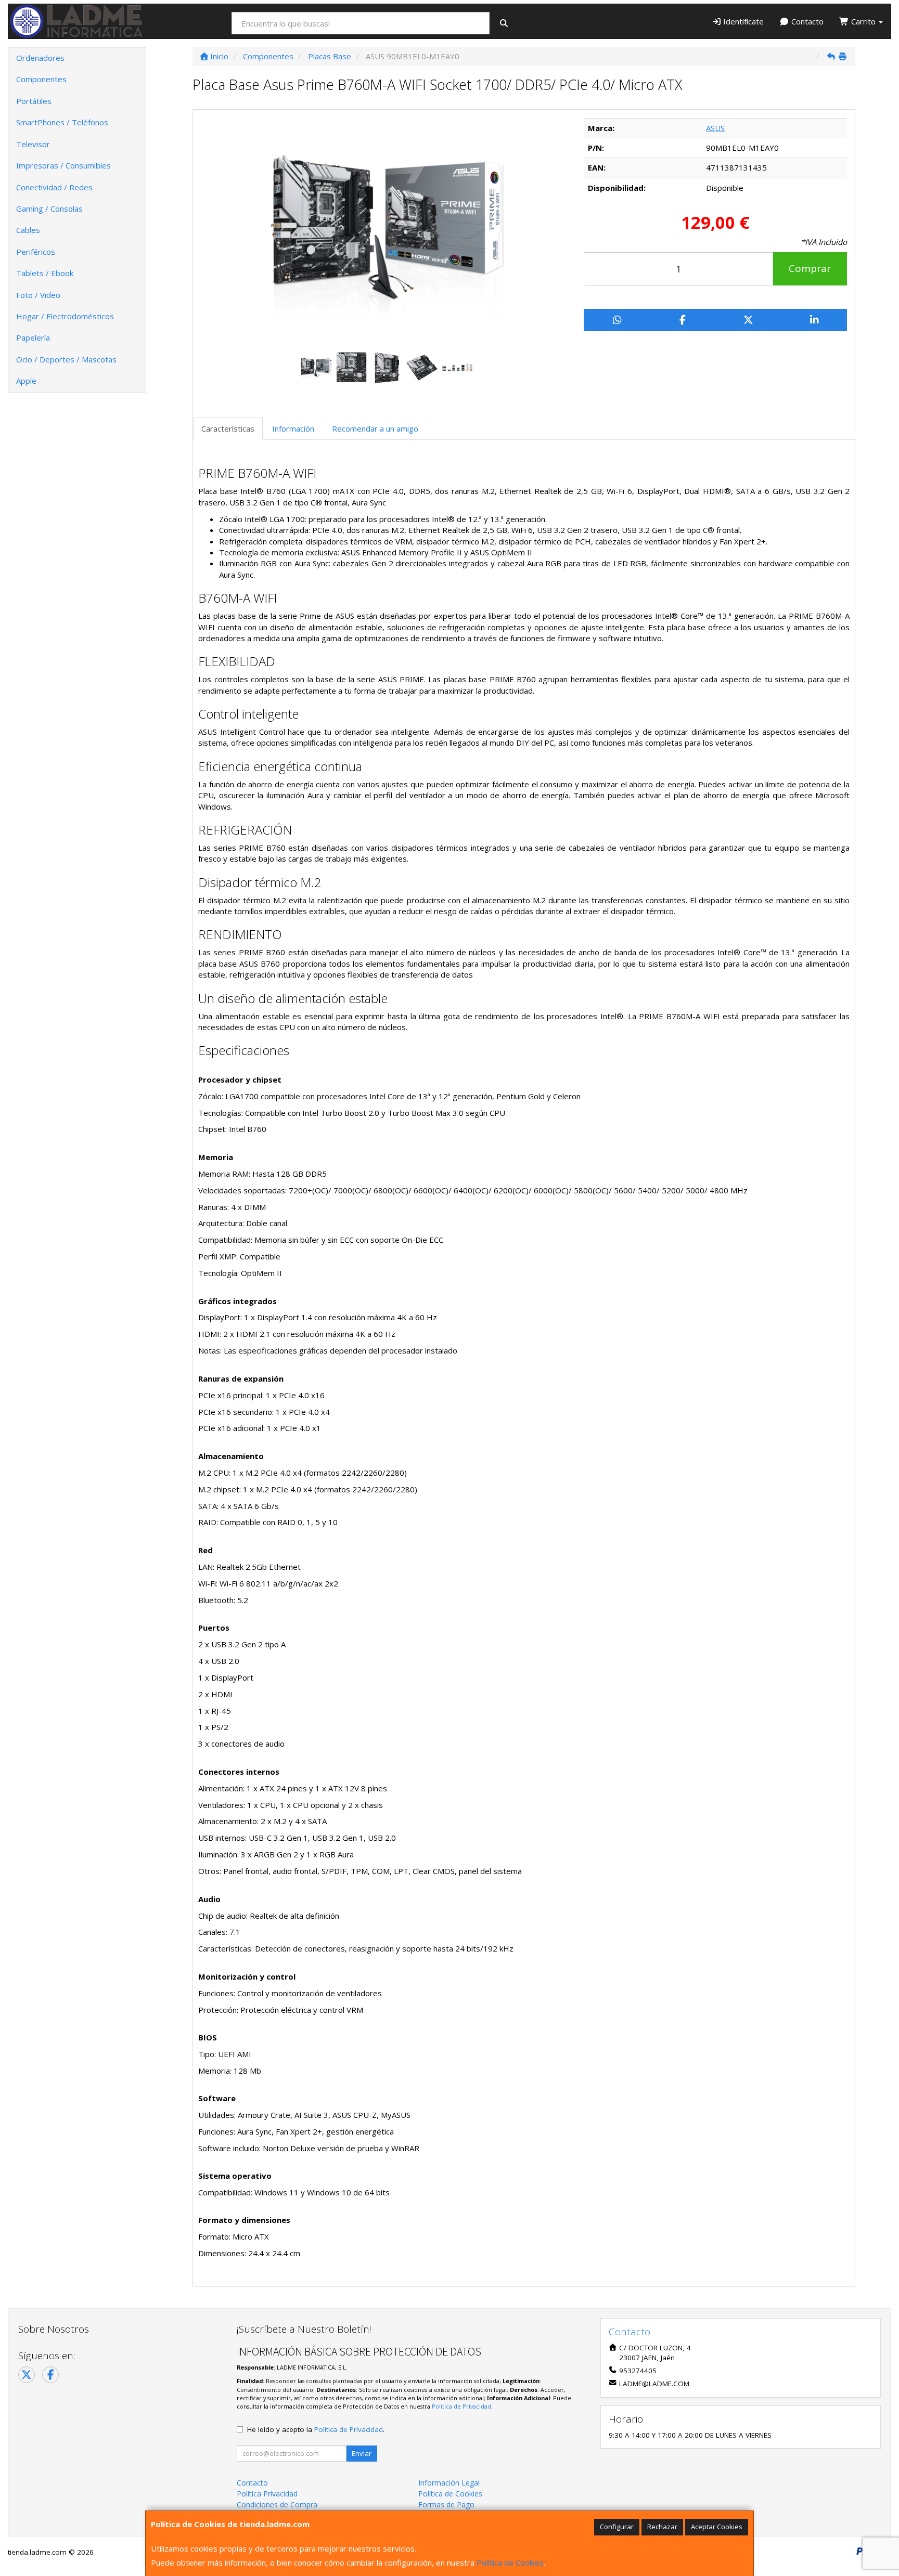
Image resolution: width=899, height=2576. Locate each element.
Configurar (617, 2527)
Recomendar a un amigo (375, 428)
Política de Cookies (510, 2562)
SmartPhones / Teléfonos (62, 122)
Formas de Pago (446, 2505)
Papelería (33, 337)
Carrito (863, 21)
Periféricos (36, 252)
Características (228, 428)
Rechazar (662, 2527)
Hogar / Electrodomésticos (65, 316)
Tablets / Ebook (45, 273)
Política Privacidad (267, 2494)
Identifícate (742, 21)
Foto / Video (38, 295)
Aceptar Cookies (717, 2527)
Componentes (41, 79)
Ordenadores (40, 58)
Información (293, 428)
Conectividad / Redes (54, 187)
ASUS (715, 128)
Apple (26, 381)
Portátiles (34, 101)
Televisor (33, 144)
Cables (28, 230)
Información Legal (449, 2483)
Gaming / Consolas (49, 209)
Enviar (362, 2453)
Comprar (810, 268)
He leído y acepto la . (316, 2429)
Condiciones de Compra (277, 2505)
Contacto (806, 21)
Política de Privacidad (461, 2406)
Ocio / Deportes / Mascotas (66, 359)
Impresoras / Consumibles (63, 165)
